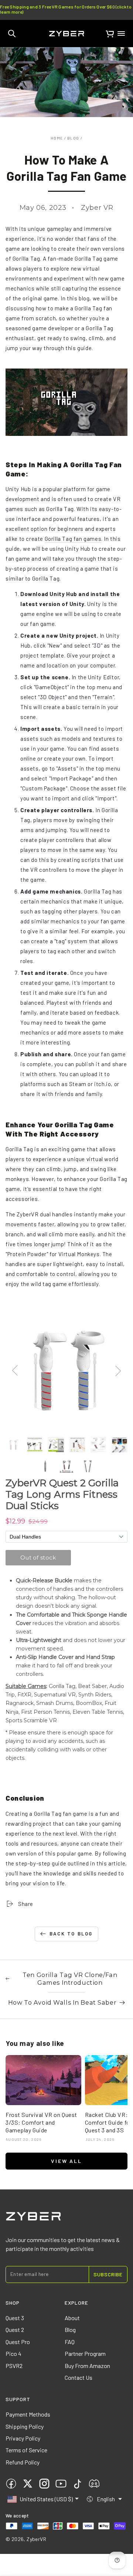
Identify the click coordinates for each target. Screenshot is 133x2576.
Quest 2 (15, 2330)
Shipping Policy (25, 2426)
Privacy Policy (23, 2438)
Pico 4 (13, 2353)
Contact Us (79, 2377)
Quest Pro (18, 2342)
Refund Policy (23, 2462)
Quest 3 (15, 2318)
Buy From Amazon (87, 2366)
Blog (73, 138)
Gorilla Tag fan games (73, 539)
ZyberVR (36, 2539)
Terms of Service (26, 2450)
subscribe (108, 2274)
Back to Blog (71, 1934)
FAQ (70, 2342)
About (72, 2318)
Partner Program (85, 2353)
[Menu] (121, 34)
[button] (12, 34)
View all (66, 2161)
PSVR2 (14, 2366)
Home (57, 138)
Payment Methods (28, 2414)
